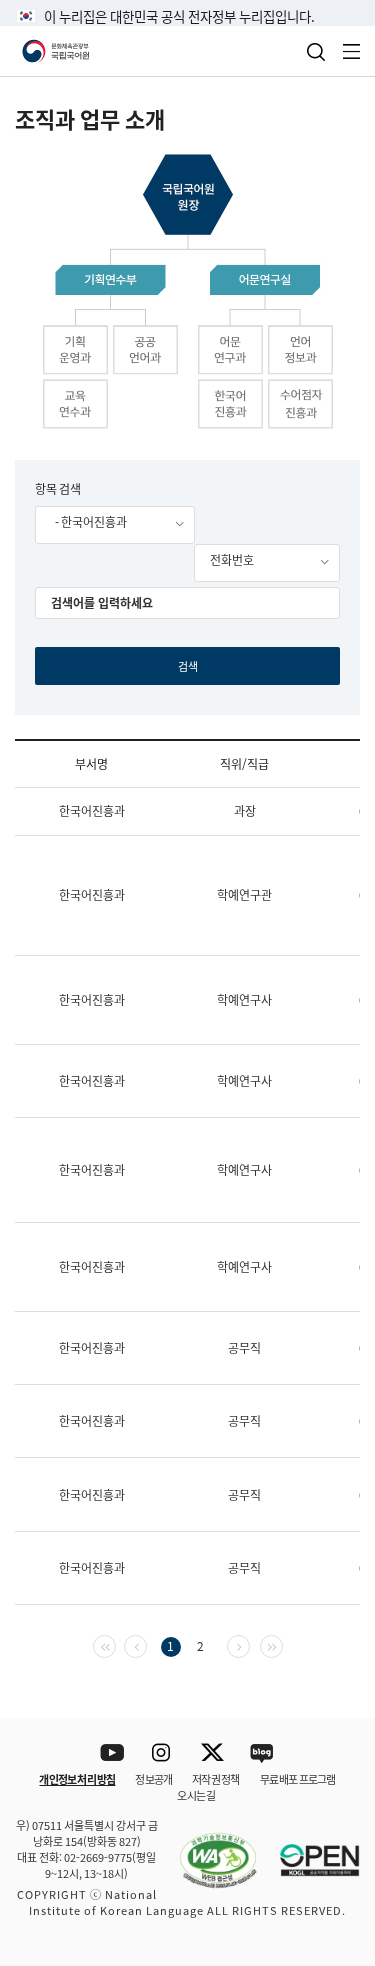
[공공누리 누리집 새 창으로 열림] (310, 1849)
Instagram (162, 1753)
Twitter (212, 1753)
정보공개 (153, 1779)
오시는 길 (196, 1795)
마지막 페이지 (282, 1644)
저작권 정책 (215, 1779)
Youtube (112, 1753)
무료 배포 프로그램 (298, 1779)
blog (262, 1753)
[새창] (208, 1849)
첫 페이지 (115, 1644)
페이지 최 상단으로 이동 (334, 1692)
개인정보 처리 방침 (77, 1779)
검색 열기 (316, 52)
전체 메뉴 (352, 51)
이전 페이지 (146, 1644)
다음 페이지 (249, 1644)
